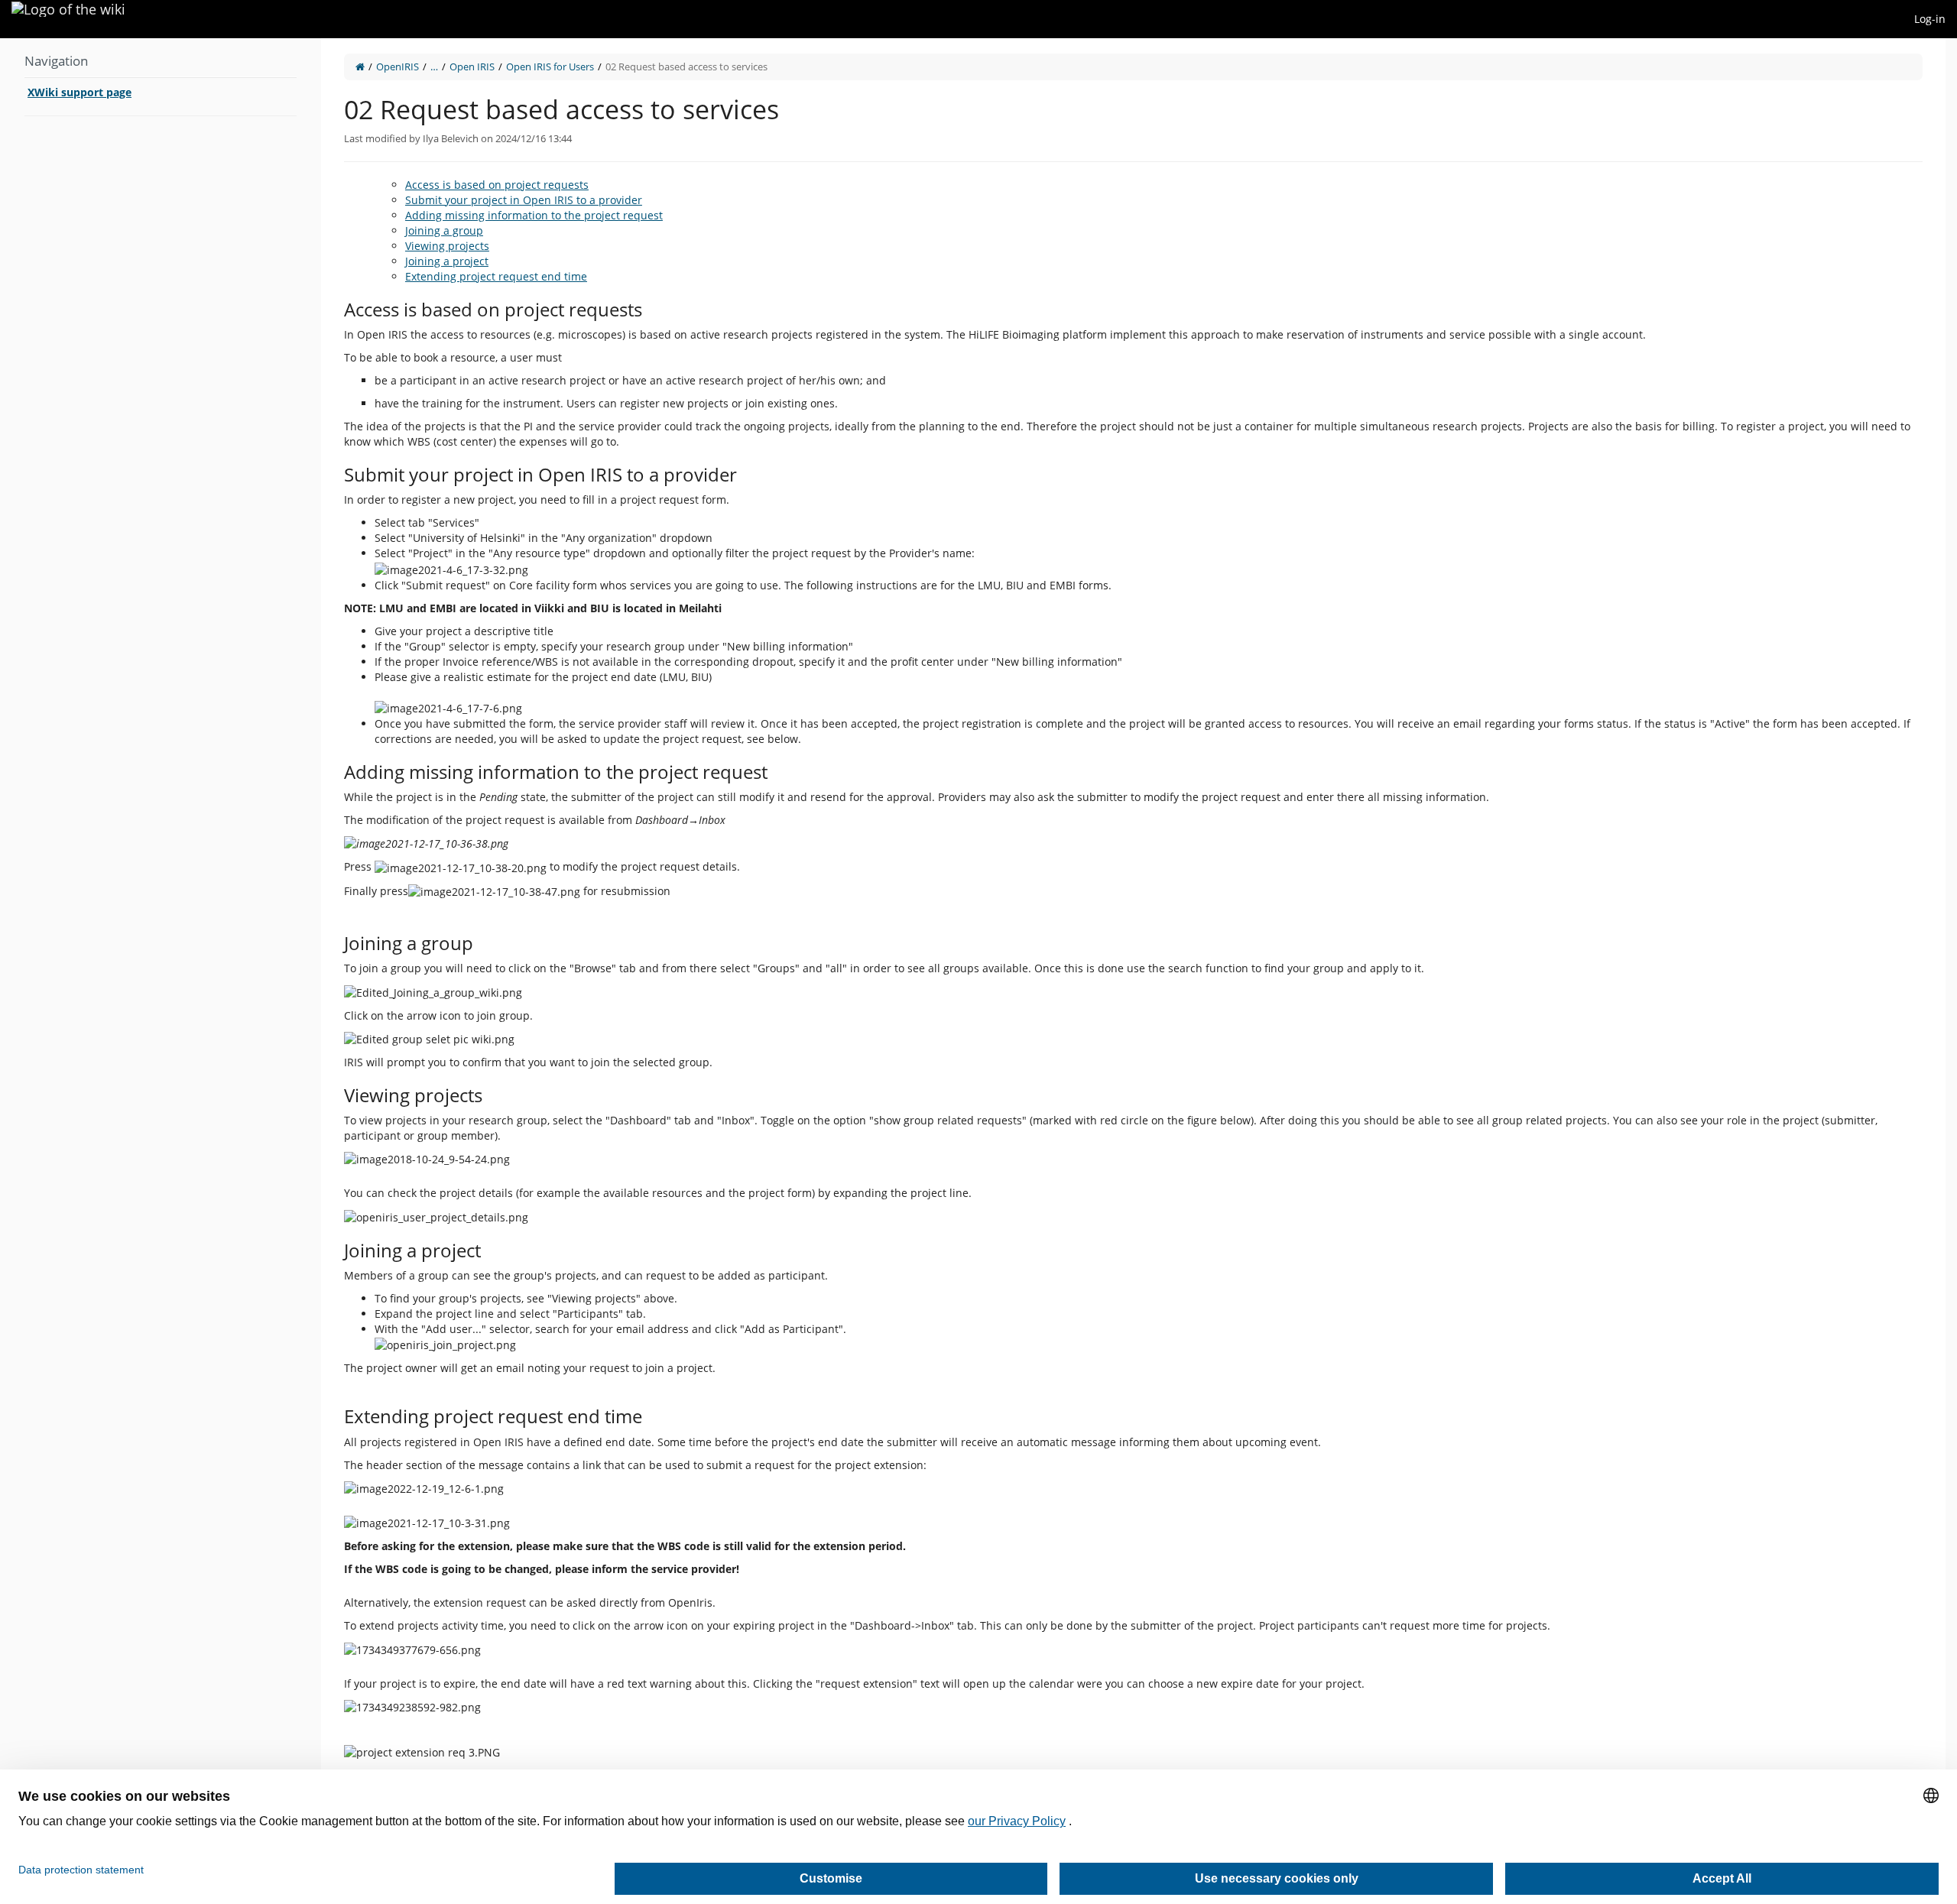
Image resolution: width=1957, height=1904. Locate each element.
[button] (310, 956)
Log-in (1930, 19)
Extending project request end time (496, 276)
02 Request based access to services (686, 66)
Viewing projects (447, 246)
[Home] (360, 66)
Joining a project (447, 261)
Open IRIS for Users (550, 66)
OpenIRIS (398, 66)
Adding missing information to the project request (534, 215)
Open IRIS (472, 66)
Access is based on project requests (497, 185)
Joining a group (444, 230)
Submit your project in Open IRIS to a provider (524, 200)
